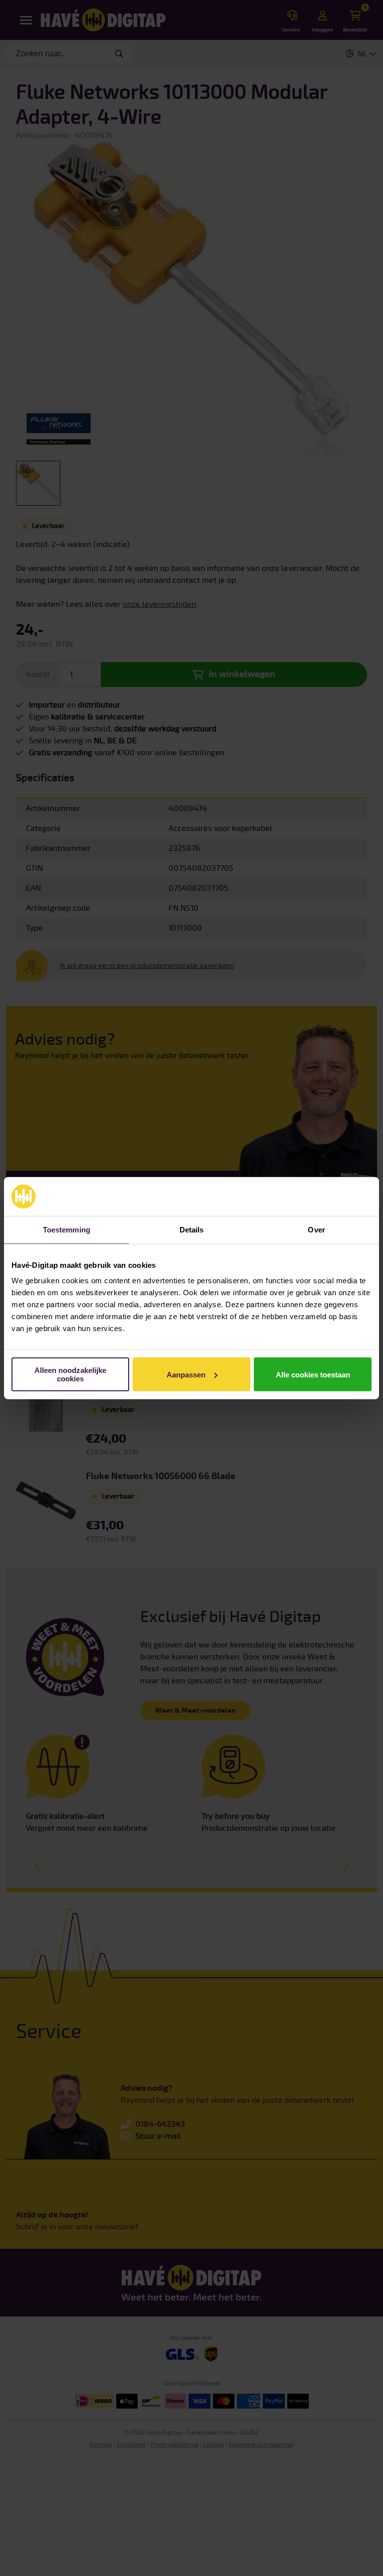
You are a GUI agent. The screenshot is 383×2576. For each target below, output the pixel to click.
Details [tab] (192, 1229)
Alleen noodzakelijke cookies (70, 1374)
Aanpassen (186, 1374)
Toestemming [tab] (67, 1229)
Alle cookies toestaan (313, 1374)
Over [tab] (316, 1229)
